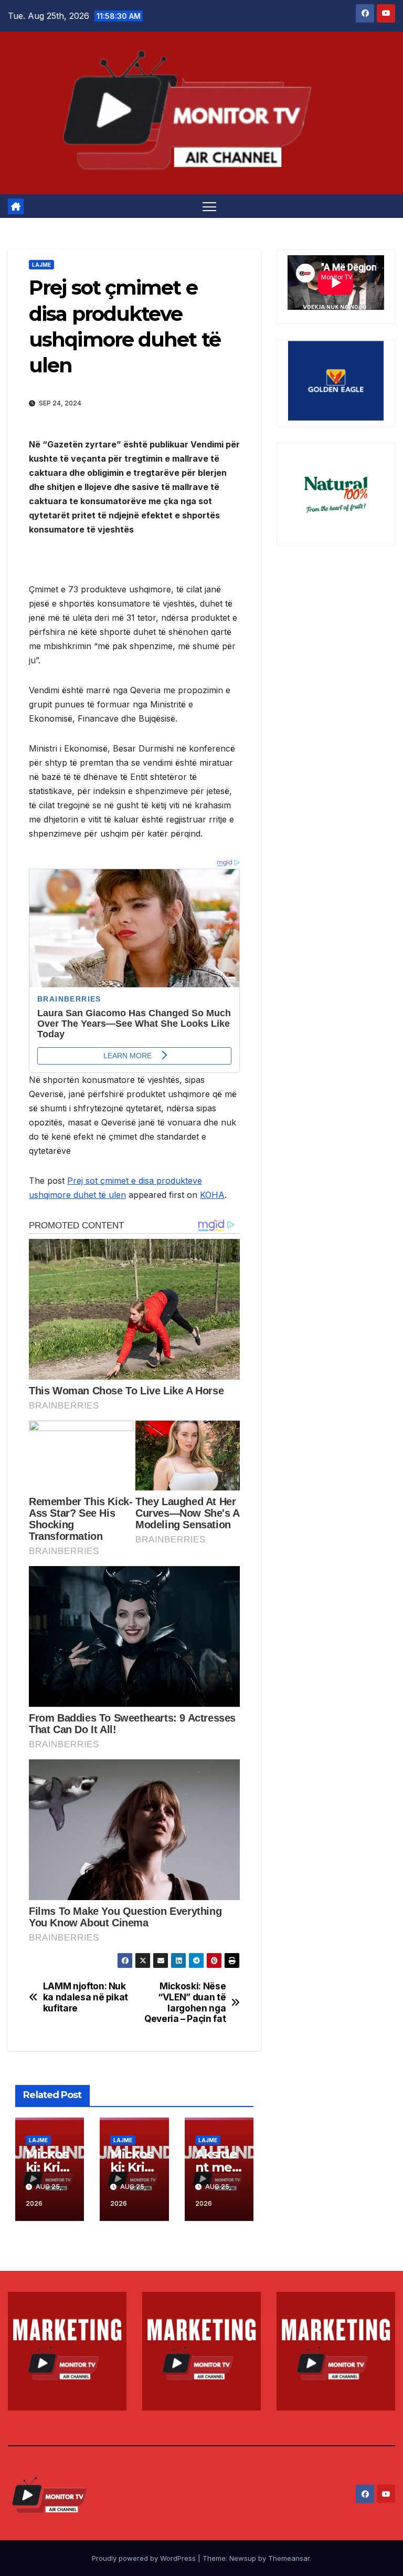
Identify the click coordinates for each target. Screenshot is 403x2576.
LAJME (41, 265)
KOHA (212, 1195)
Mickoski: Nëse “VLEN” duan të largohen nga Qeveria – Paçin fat (185, 2003)
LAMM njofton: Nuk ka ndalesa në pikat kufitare (86, 1997)
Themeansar (289, 2558)
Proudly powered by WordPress (145, 2558)
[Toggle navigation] (210, 206)
